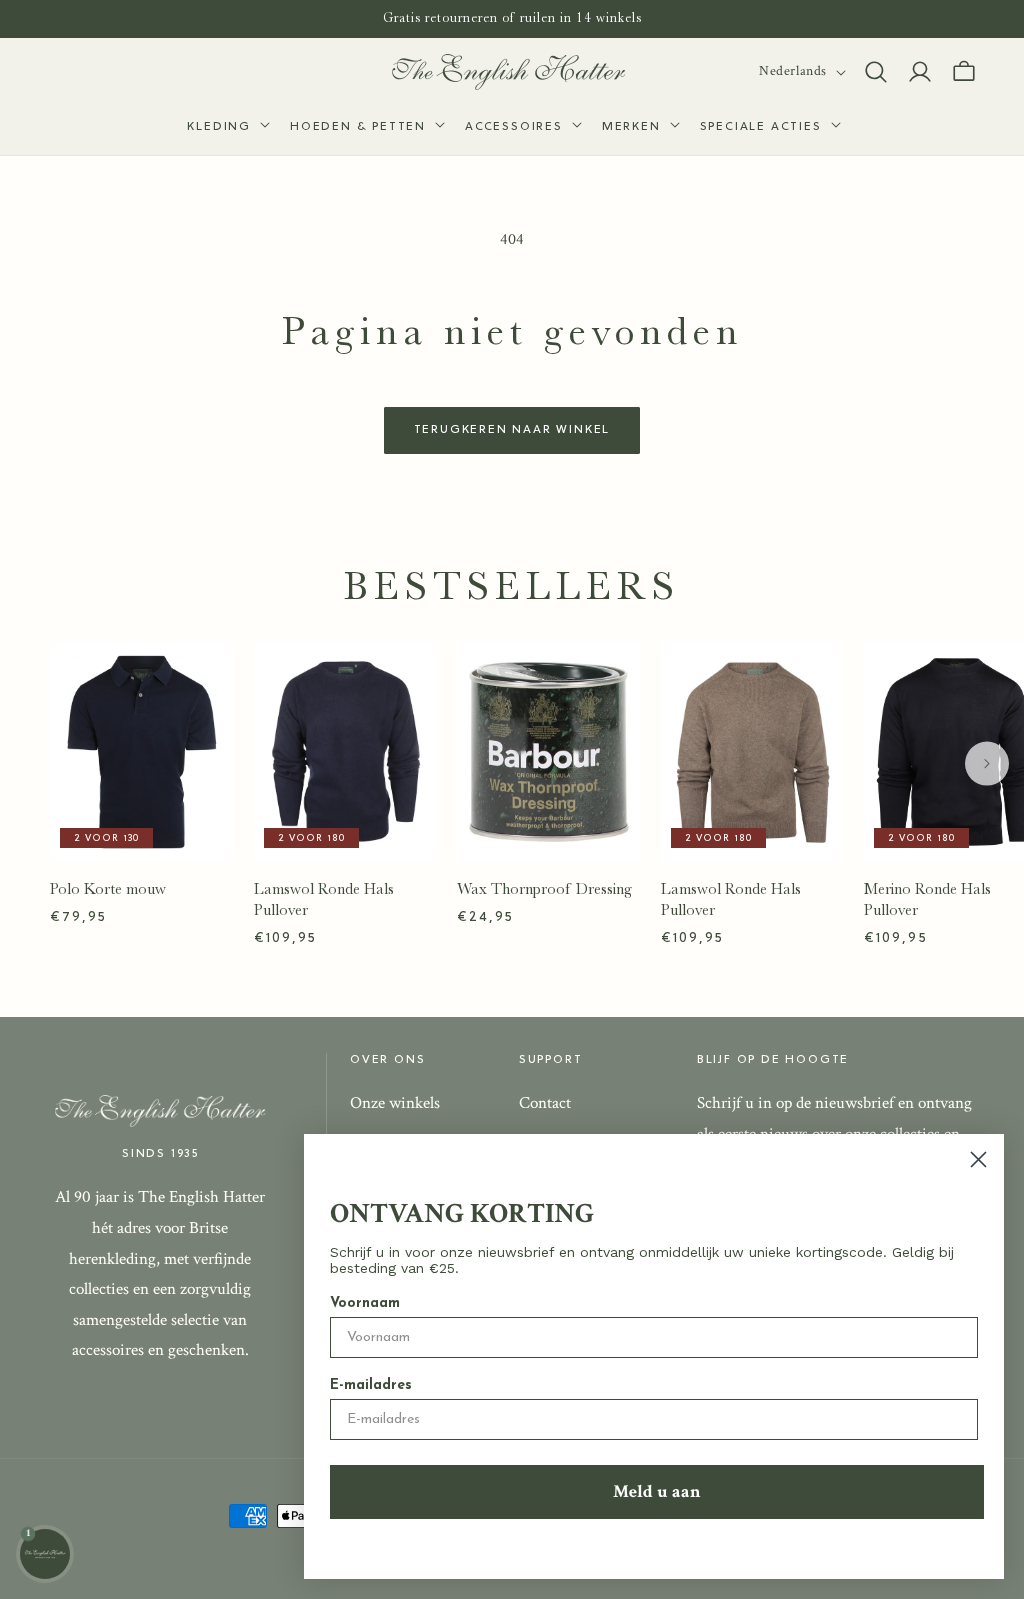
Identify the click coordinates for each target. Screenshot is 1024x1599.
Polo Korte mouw (108, 889)
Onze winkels (395, 1103)
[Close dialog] (978, 1159)
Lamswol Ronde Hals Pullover (324, 899)
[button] (226, 128)
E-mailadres (371, 1385)
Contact (545, 1103)
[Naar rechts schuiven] (987, 764)
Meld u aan (657, 1491)
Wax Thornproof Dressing (544, 889)
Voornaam (365, 1303)
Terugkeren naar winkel (512, 430)
